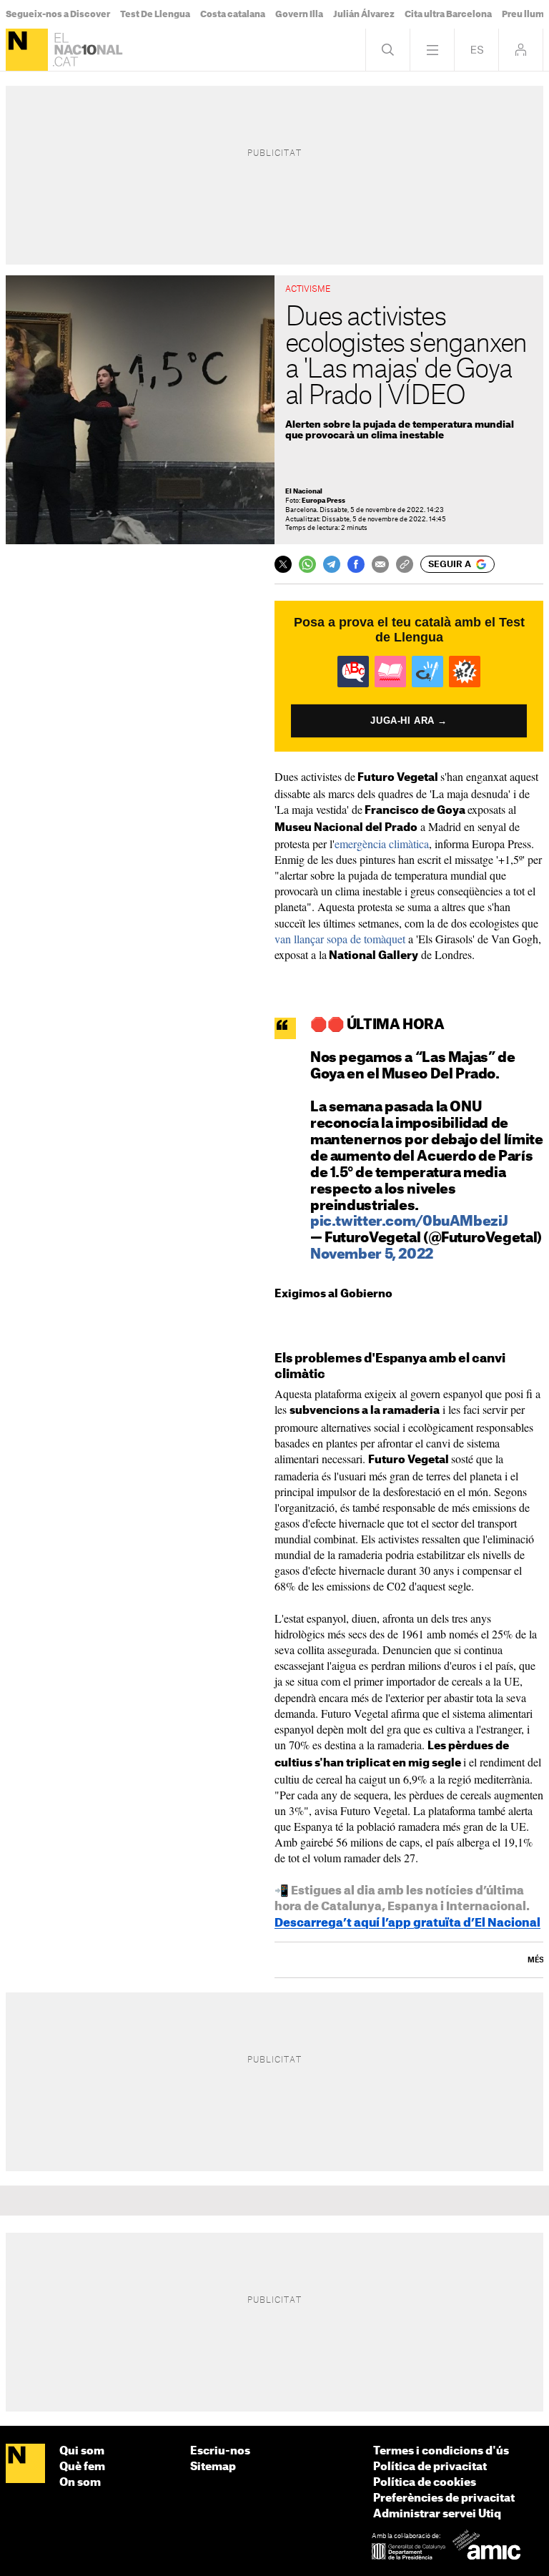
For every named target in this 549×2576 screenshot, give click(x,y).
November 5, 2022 (372, 1255)
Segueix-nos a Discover (58, 14)
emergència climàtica (382, 844)
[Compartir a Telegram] (332, 564)
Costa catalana (233, 14)
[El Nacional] (27, 50)
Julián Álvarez (364, 14)
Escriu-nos (220, 2451)
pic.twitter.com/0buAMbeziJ (409, 1222)
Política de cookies (425, 2483)
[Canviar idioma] (476, 50)
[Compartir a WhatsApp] (307, 564)
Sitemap (213, 2467)
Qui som (82, 2451)
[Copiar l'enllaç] (405, 564)
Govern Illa (299, 14)
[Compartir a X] (283, 564)
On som (80, 2483)
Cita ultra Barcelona (448, 14)
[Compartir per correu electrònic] (380, 564)
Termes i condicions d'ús (441, 2451)
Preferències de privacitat (444, 2498)
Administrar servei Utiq (437, 2514)
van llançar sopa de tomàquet (340, 939)
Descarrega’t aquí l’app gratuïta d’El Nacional (407, 1923)
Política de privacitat (430, 2467)
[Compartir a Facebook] (356, 564)
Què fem (82, 2467)
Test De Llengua (155, 14)
